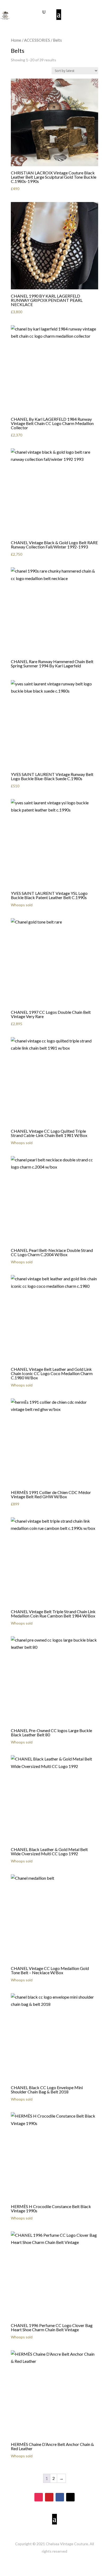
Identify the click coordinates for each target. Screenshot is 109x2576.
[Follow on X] (70, 2497)
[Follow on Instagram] (39, 2497)
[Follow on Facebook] (60, 2497)
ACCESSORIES (37, 40)
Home (16, 40)
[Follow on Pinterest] (49, 2497)
